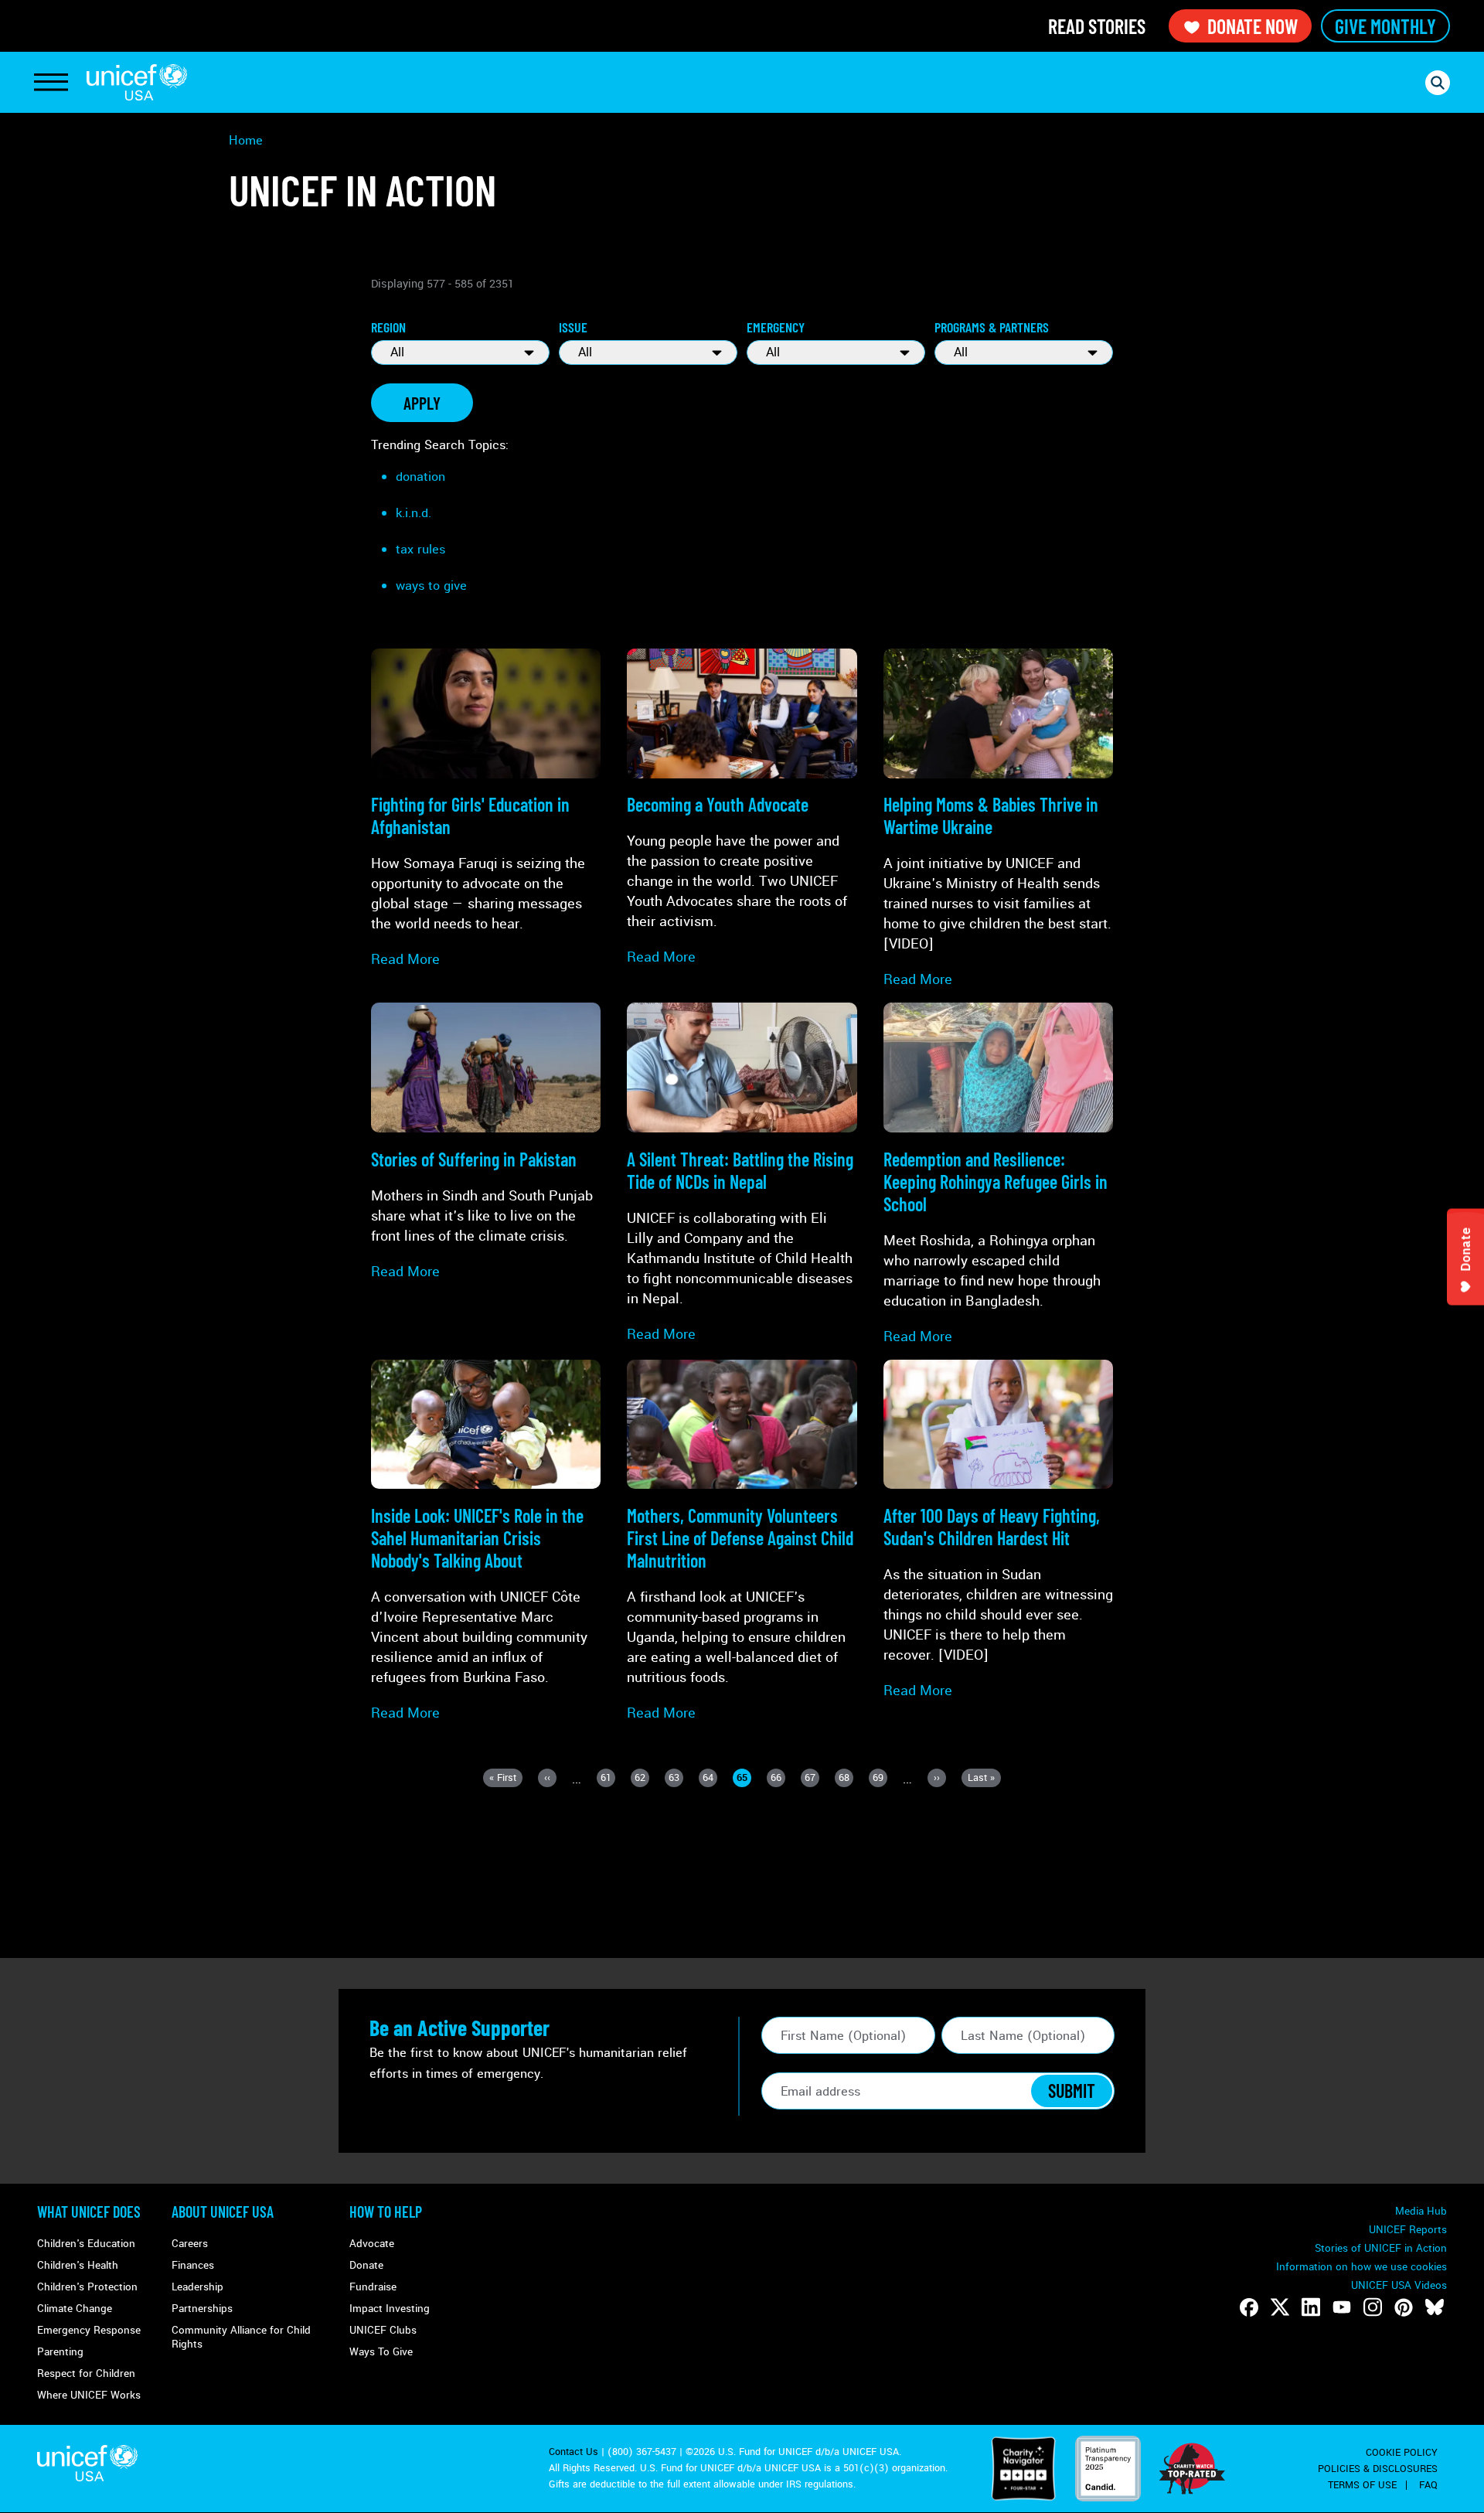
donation (420, 477)
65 (744, 1779)
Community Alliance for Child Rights (241, 2337)
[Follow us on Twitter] (1280, 2307)
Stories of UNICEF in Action (1381, 2248)
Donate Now (1253, 26)
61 (608, 1779)
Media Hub (1421, 2211)
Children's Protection (87, 2287)
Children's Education (86, 2244)
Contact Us (574, 2452)
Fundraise (373, 2287)
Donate (366, 2265)
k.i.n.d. (414, 513)
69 (880, 1779)
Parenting (60, 2352)
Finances (193, 2265)
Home (246, 140)
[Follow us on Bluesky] (1435, 2307)
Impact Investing (390, 2309)
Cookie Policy (1402, 2453)
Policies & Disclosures (1378, 2469)
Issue (573, 327)
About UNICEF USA (223, 2212)
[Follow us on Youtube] (1342, 2307)
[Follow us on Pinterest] (1404, 2307)
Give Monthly (1385, 26)
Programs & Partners (992, 327)
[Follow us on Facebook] (1249, 2307)
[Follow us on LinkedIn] (1311, 2307)
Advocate (372, 2244)
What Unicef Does (89, 2212)
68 (846, 1779)
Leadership (197, 2287)
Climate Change (75, 2309)
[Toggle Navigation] (51, 83)
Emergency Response (89, 2330)
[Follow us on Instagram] (1373, 2307)
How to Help (386, 2212)
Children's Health (78, 2265)
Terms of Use (1362, 2485)
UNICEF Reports (1408, 2230)
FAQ (1428, 2485)
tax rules (420, 549)
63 (676, 1779)
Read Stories (1097, 26)
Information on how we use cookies (1361, 2267)
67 (812, 1779)
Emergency (776, 327)
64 (710, 1779)
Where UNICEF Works (89, 2395)
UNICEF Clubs (383, 2330)
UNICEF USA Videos (1399, 2285)
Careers (190, 2244)
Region (388, 327)
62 (642, 1779)
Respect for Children (86, 2373)
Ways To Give (381, 2352)
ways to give (431, 586)
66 (778, 1779)
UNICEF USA (137, 82)
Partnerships (202, 2309)
